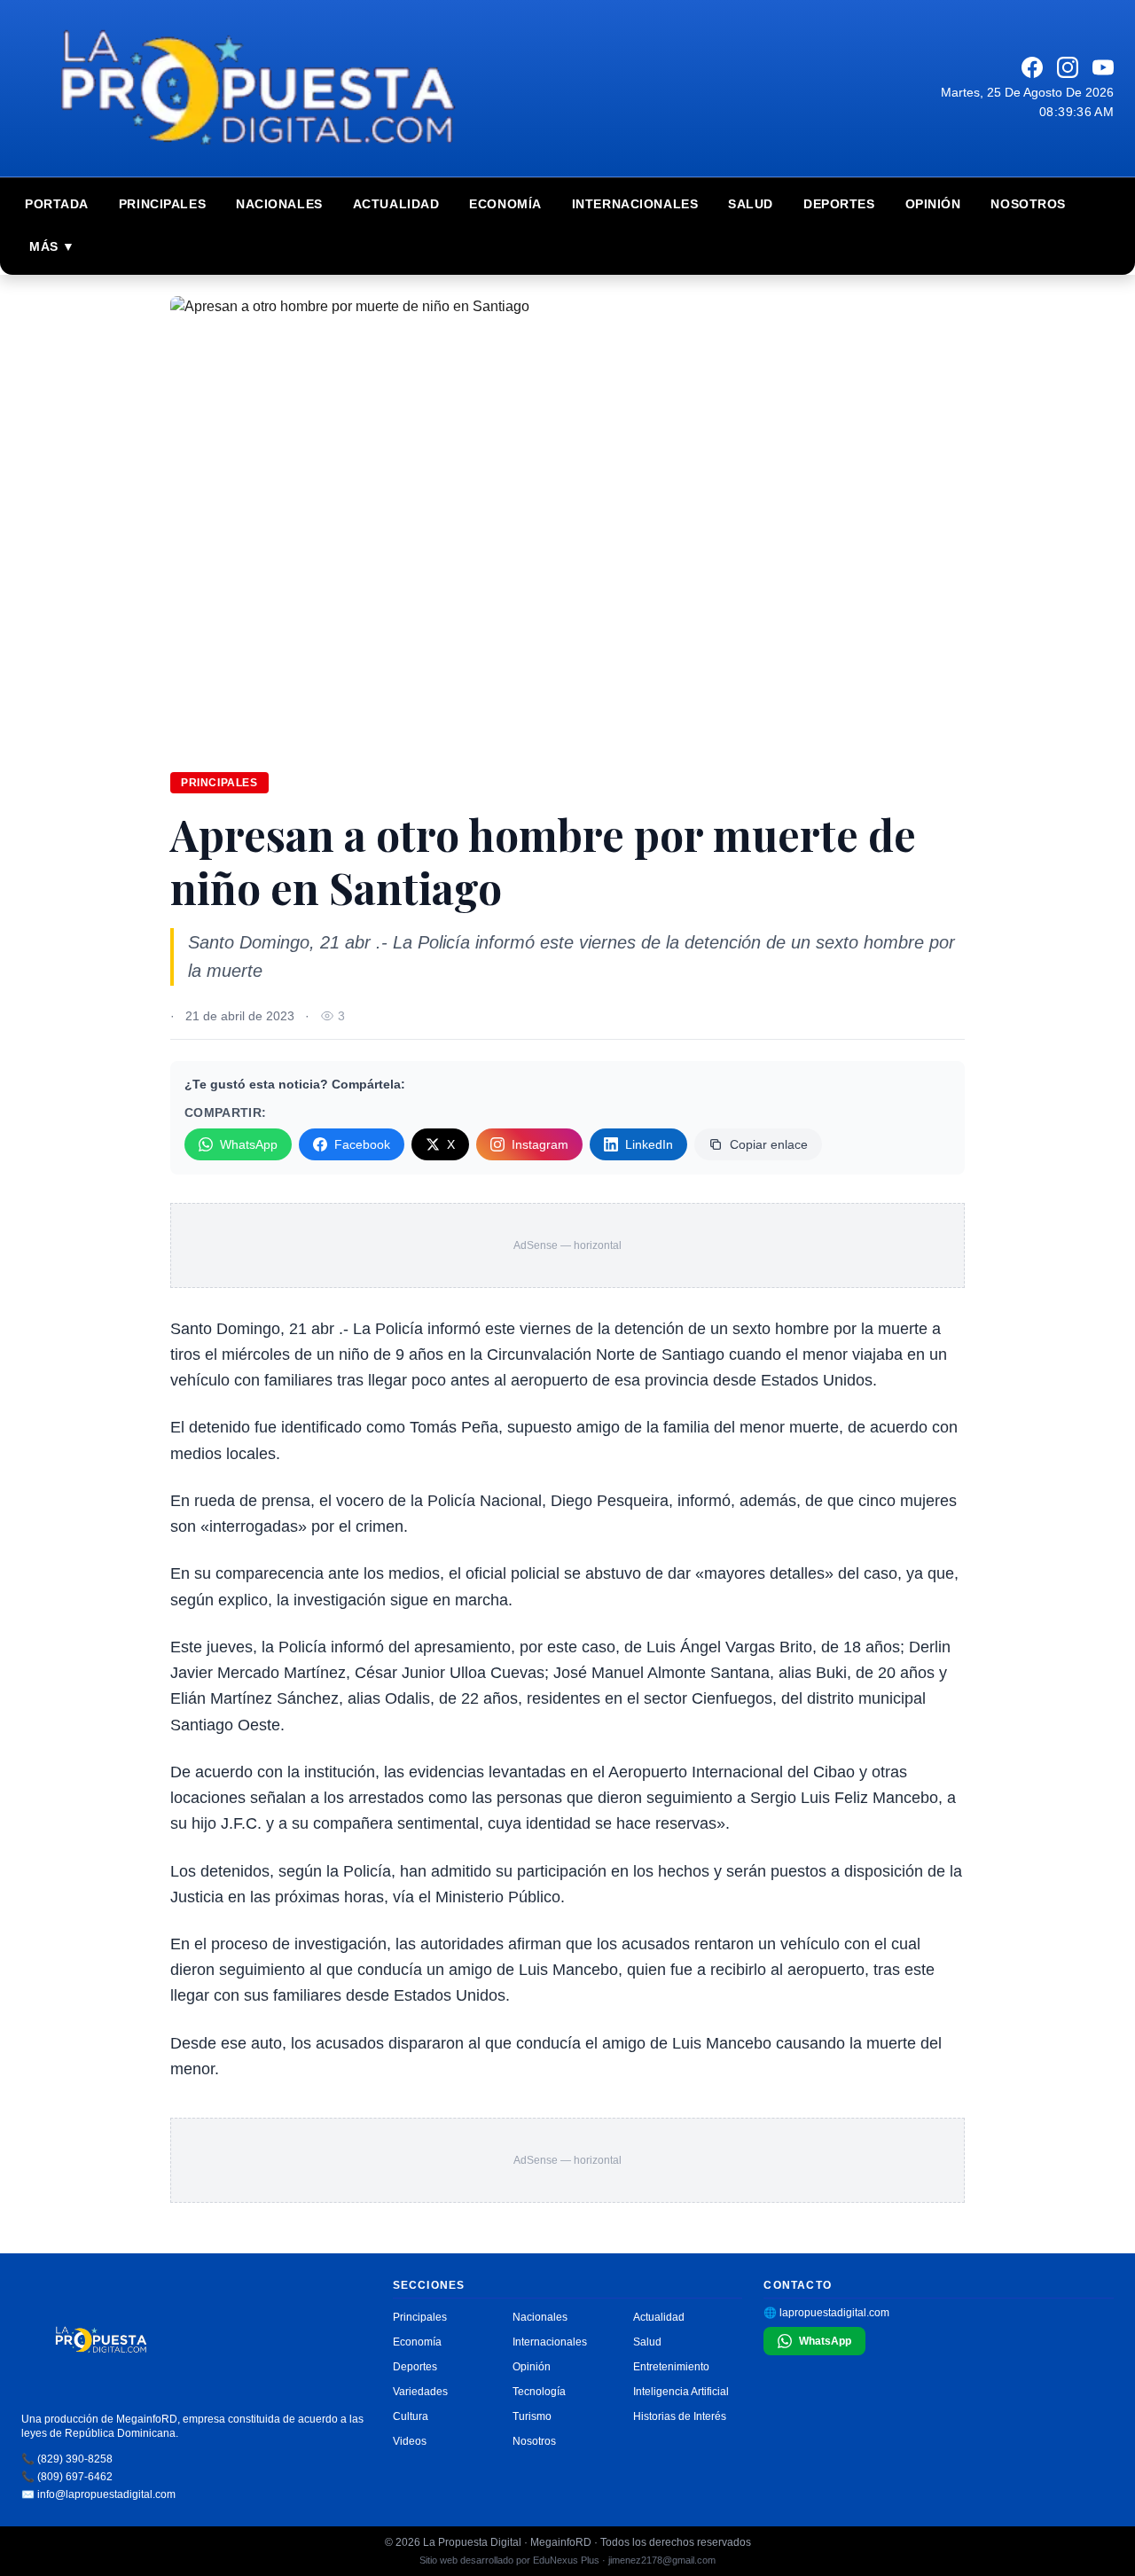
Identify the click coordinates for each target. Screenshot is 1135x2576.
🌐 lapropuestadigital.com (826, 2313)
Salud (751, 204)
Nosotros (1028, 204)
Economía (505, 204)
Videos (410, 2441)
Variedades (420, 2392)
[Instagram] (1068, 67)
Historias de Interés (680, 2416)
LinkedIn (649, 1144)
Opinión (933, 204)
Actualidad (396, 204)
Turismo (532, 2416)
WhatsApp (249, 1144)
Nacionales (279, 204)
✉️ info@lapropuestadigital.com (98, 2494)
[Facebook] (1032, 67)
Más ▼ (52, 246)
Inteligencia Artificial (681, 2392)
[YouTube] (1103, 67)
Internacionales (635, 204)
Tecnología (539, 2392)
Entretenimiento (671, 2367)
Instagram (540, 1144)
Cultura (411, 2416)
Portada (57, 204)
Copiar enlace (769, 1144)
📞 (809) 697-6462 (67, 2477)
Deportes (839, 204)
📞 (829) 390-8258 (67, 2459)
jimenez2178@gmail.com (662, 2560)
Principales (162, 204)
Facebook (362, 1144)
